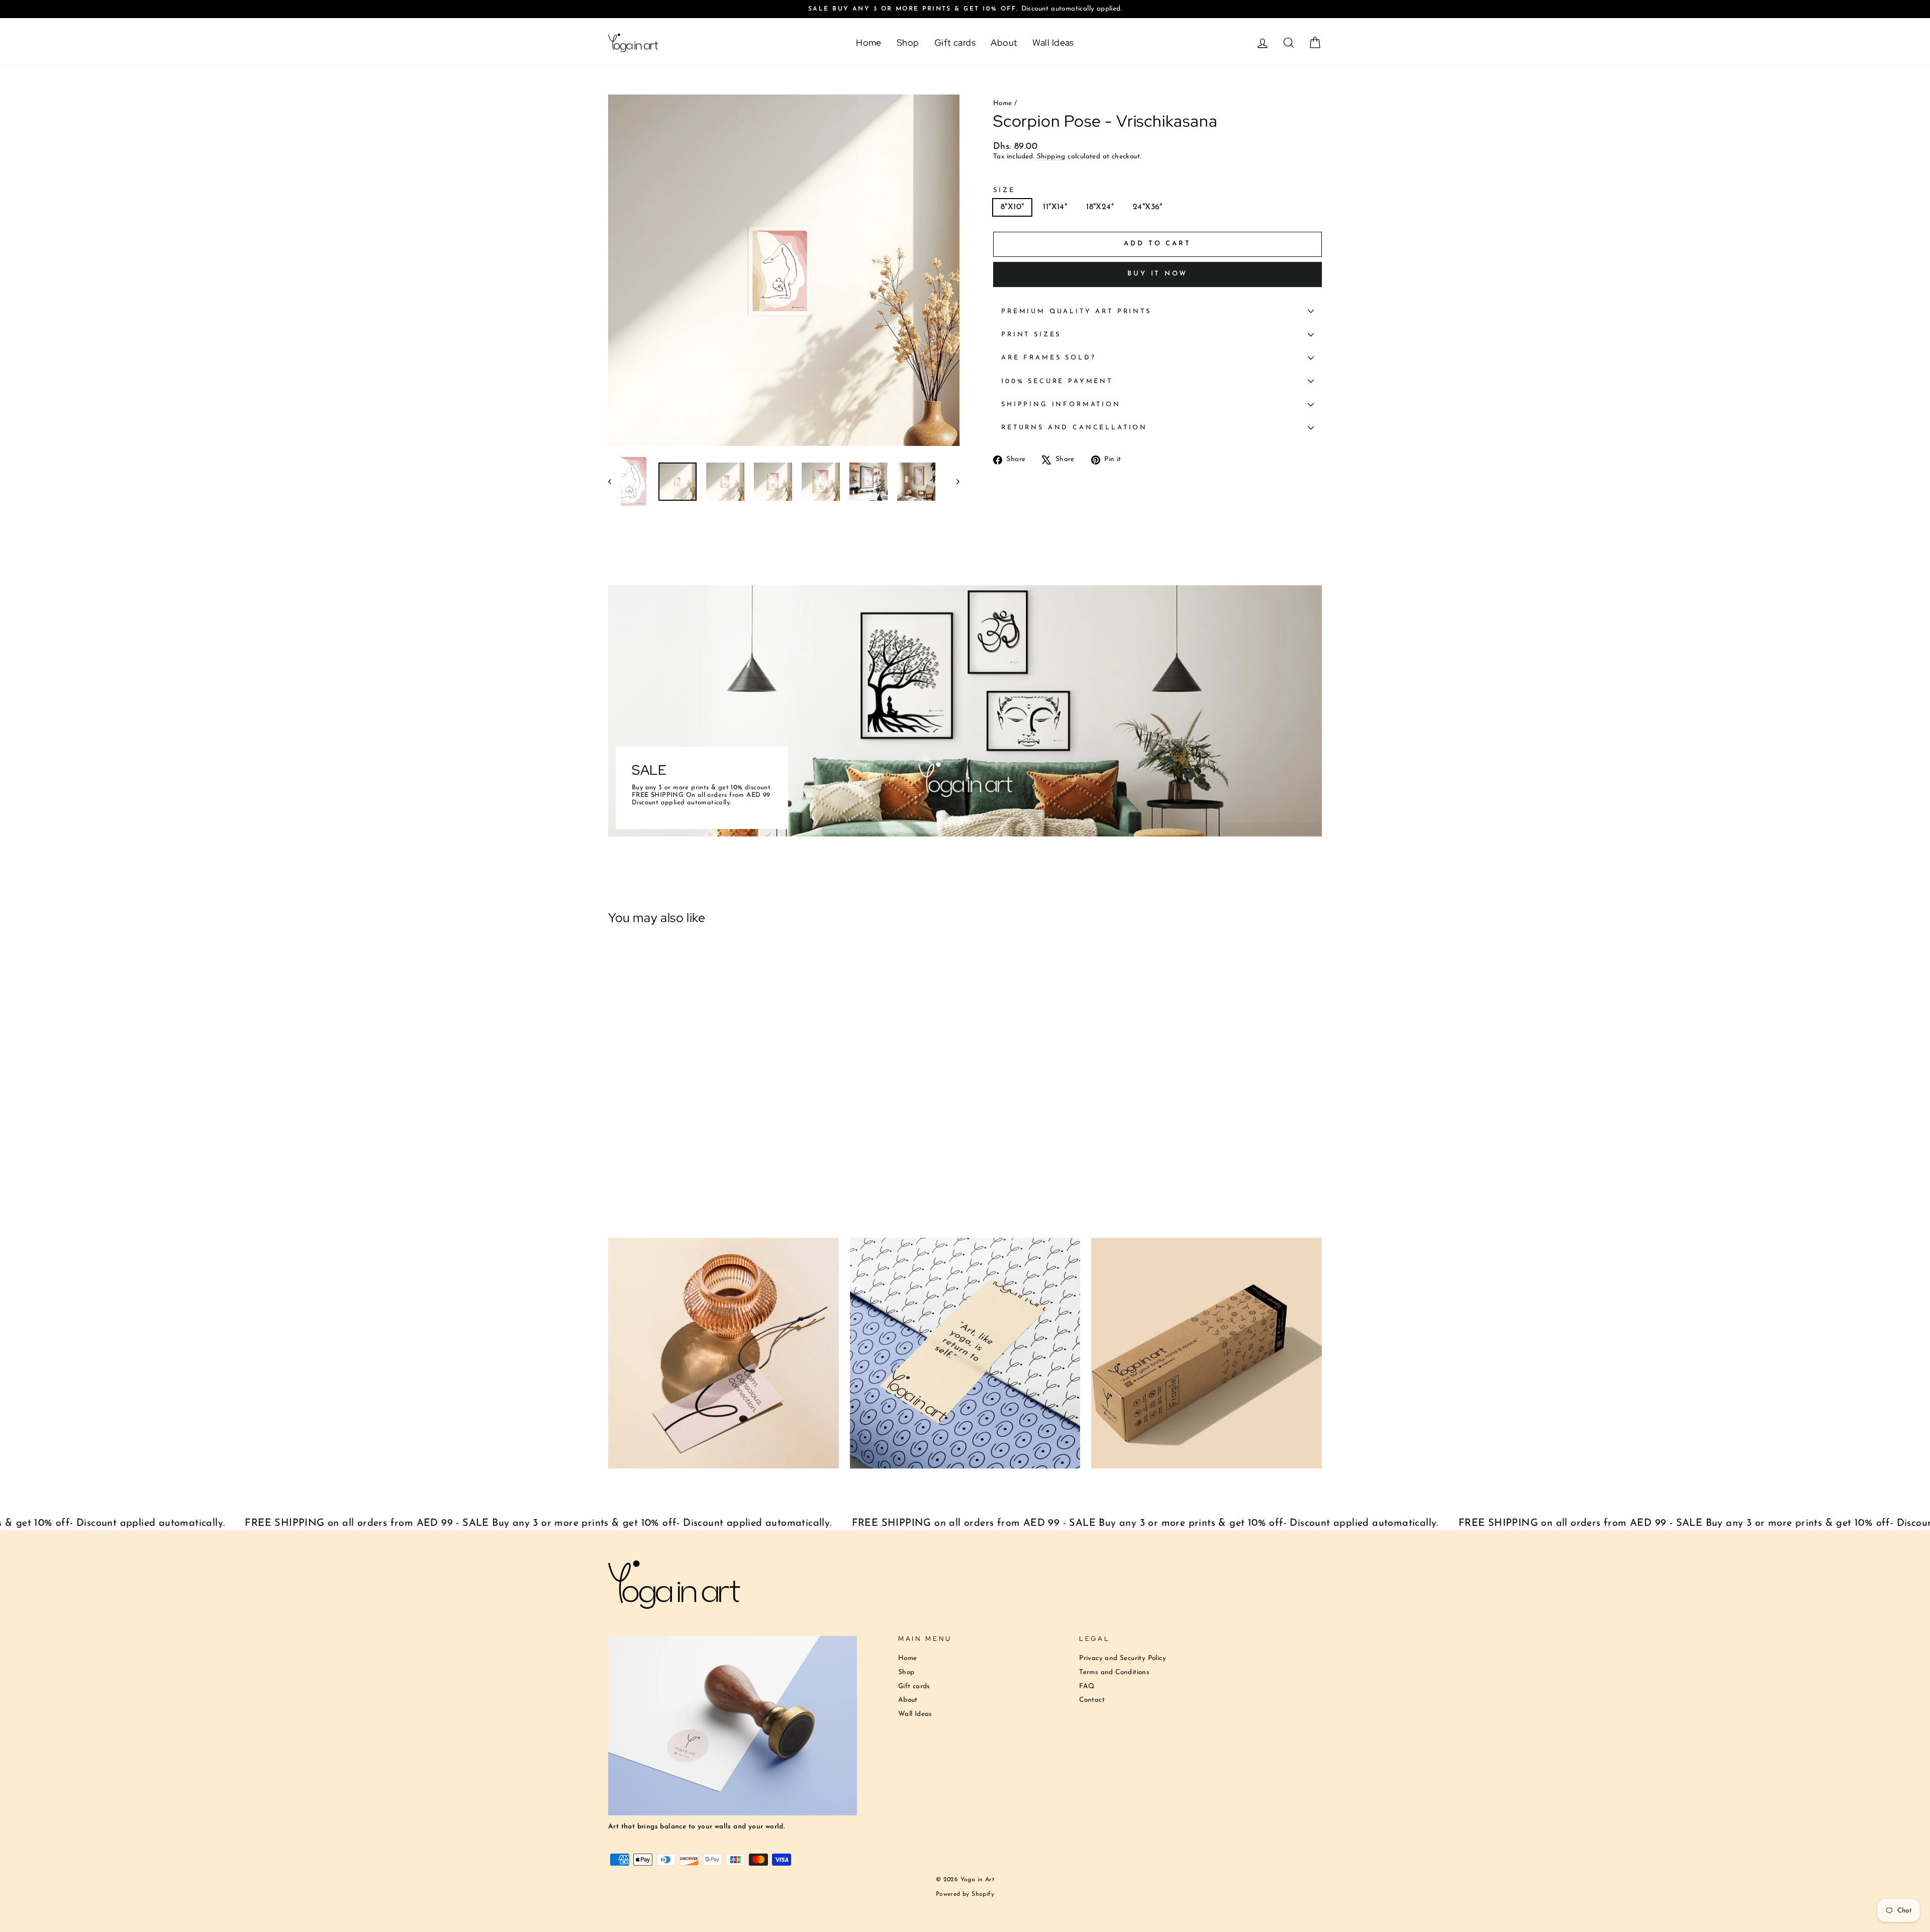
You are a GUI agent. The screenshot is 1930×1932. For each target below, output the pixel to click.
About (1004, 42)
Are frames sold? (1048, 358)
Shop (908, 42)
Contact (1092, 1700)
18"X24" (1100, 207)
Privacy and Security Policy (1123, 1658)
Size (1004, 190)
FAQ (1087, 1686)
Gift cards (955, 42)
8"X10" (1012, 207)
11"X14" (1055, 207)
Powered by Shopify (965, 1894)
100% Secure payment (1057, 381)
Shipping (1051, 157)
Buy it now (1157, 274)
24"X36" (1148, 207)
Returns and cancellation (1074, 428)
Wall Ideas (1053, 42)
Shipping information (1061, 404)
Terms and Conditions (1114, 1672)
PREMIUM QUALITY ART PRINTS (1076, 311)
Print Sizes (1031, 335)
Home (869, 42)
